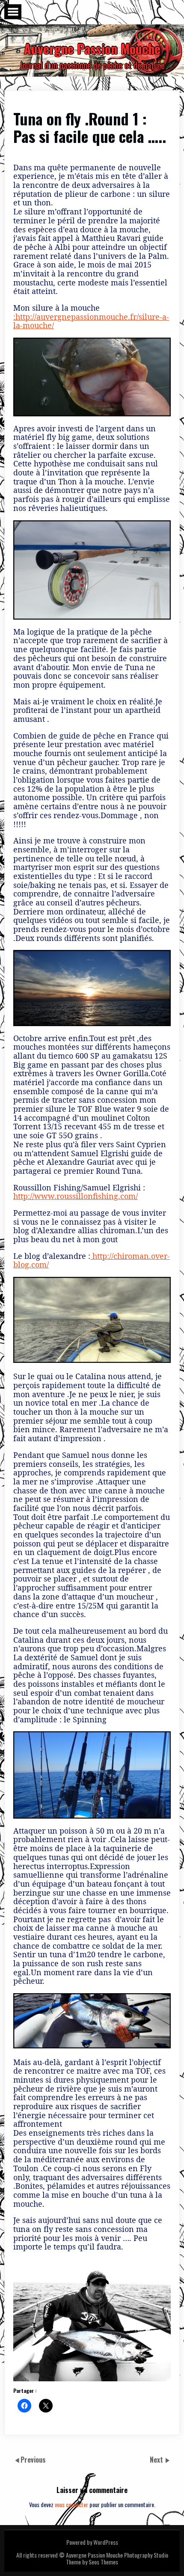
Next (157, 2460)
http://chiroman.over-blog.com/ (92, 1260)
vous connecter (71, 2504)
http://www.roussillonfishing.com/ (76, 1196)
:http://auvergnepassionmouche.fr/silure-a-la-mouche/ (91, 321)
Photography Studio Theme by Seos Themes (117, 2558)
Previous (33, 2460)
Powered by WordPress (92, 2542)
